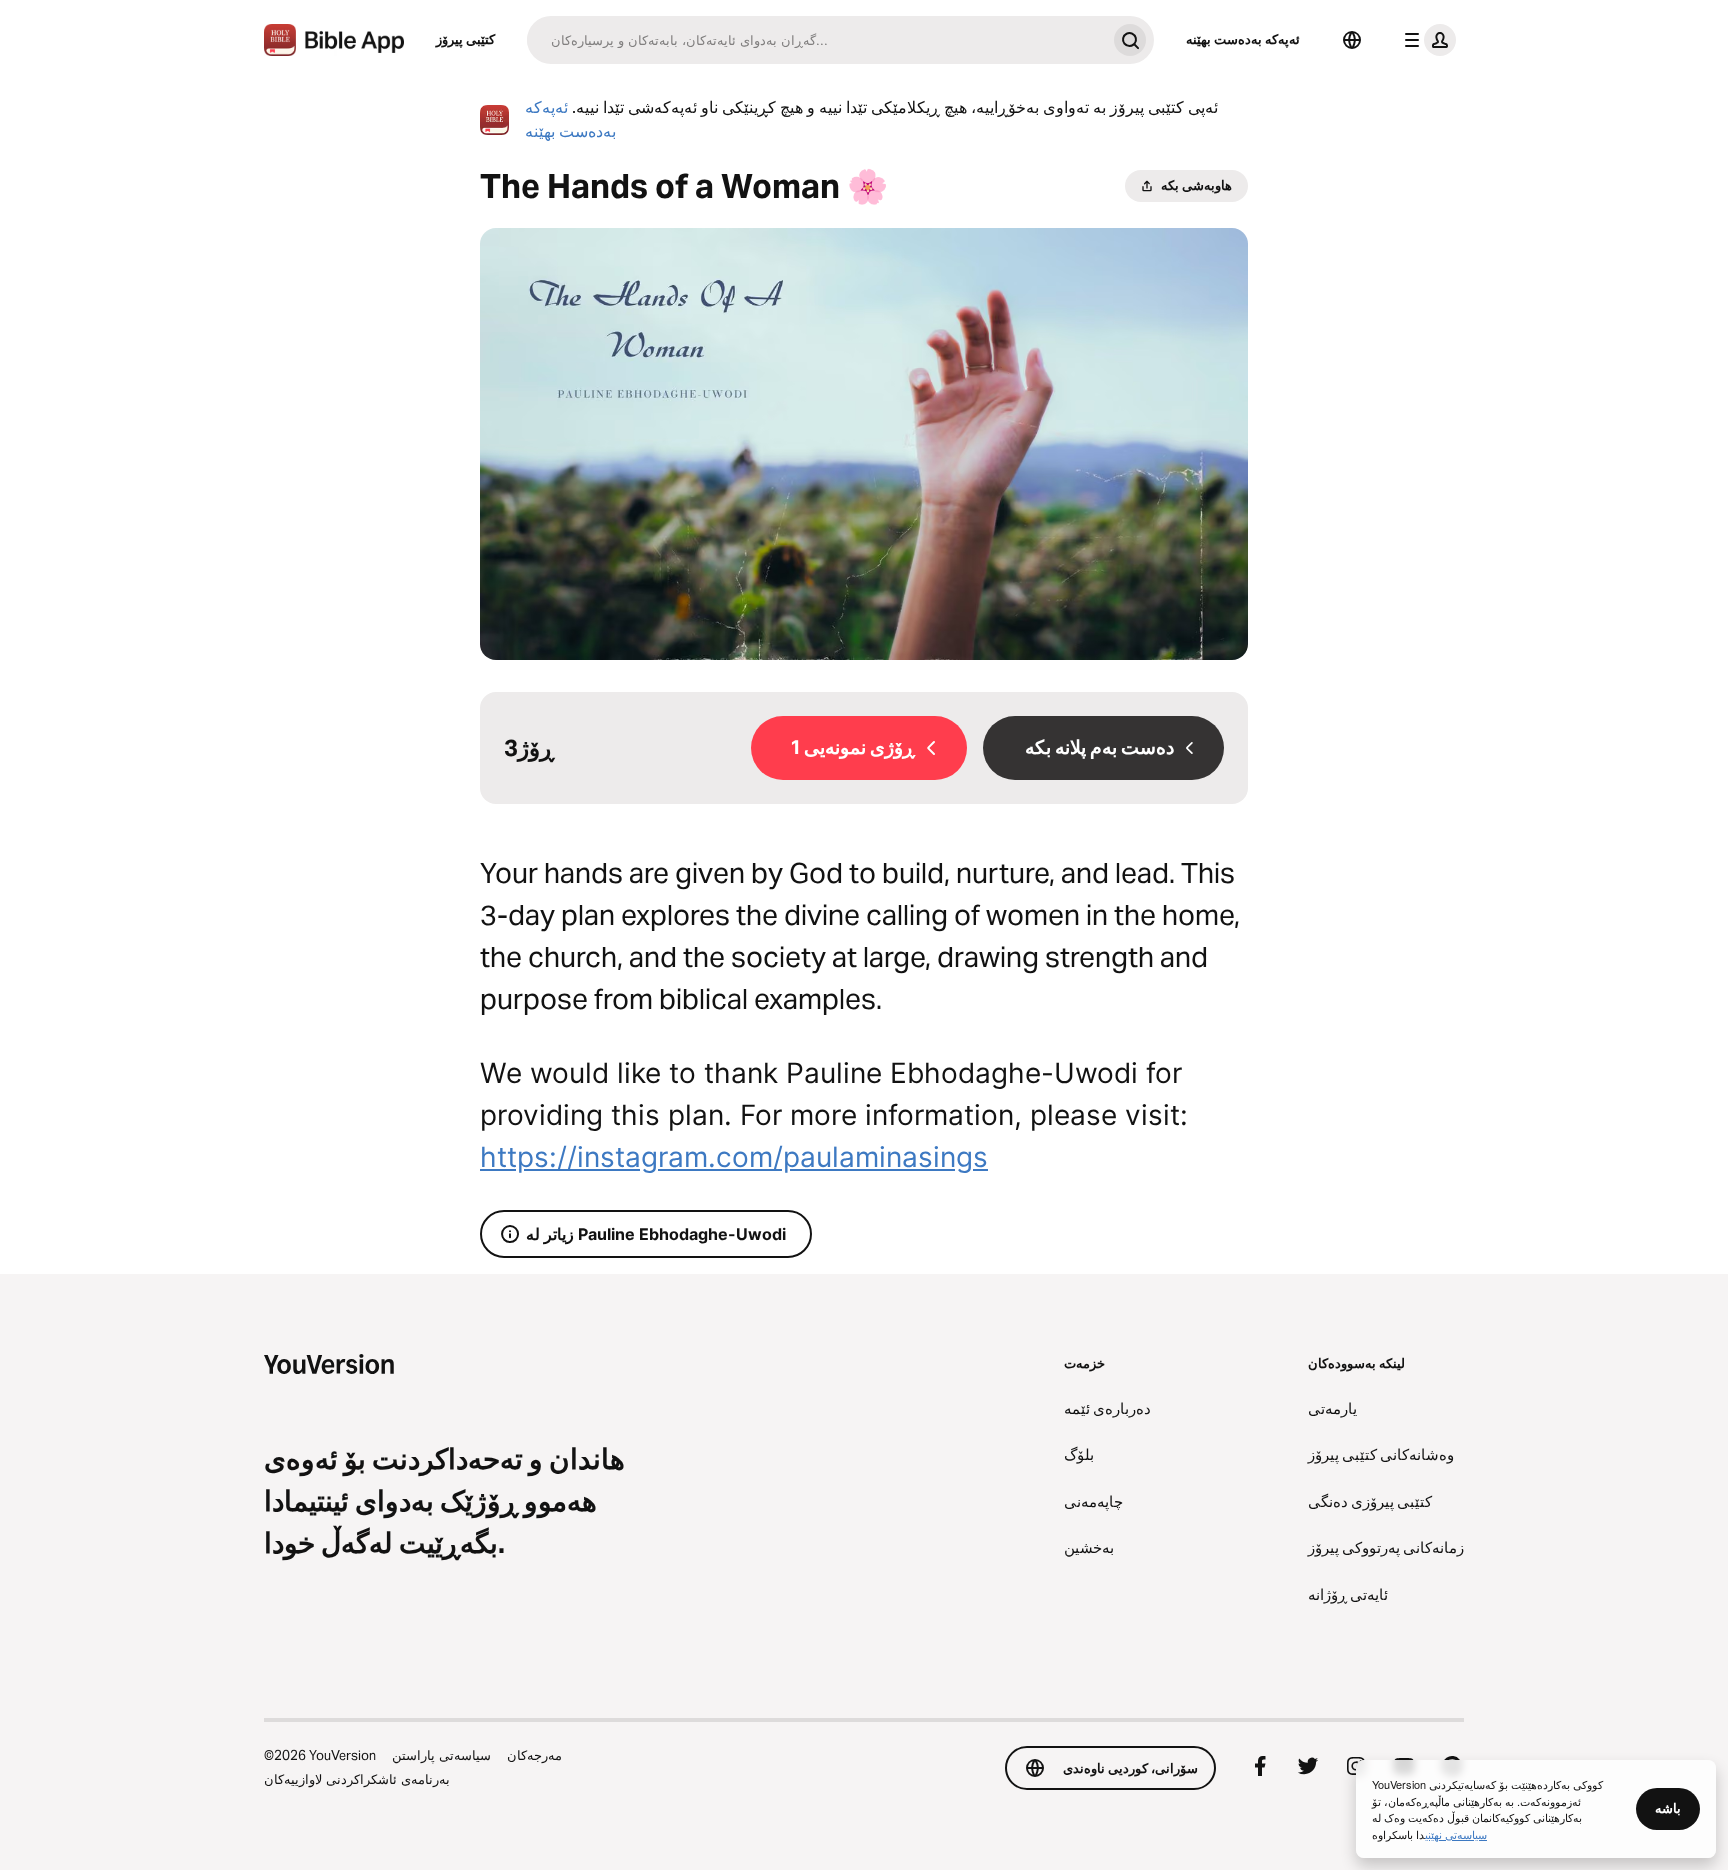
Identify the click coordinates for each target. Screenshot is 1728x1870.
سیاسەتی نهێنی (1456, 1834)
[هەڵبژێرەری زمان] (1352, 40)
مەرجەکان (534, 1755)
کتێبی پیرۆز (465, 39)
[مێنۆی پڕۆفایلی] (1426, 40)
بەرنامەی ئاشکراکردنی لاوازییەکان (357, 1779)
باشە (1668, 1808)
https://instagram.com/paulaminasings (734, 1157)
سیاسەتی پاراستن (441, 1755)
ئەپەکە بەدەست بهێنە (1243, 39)
